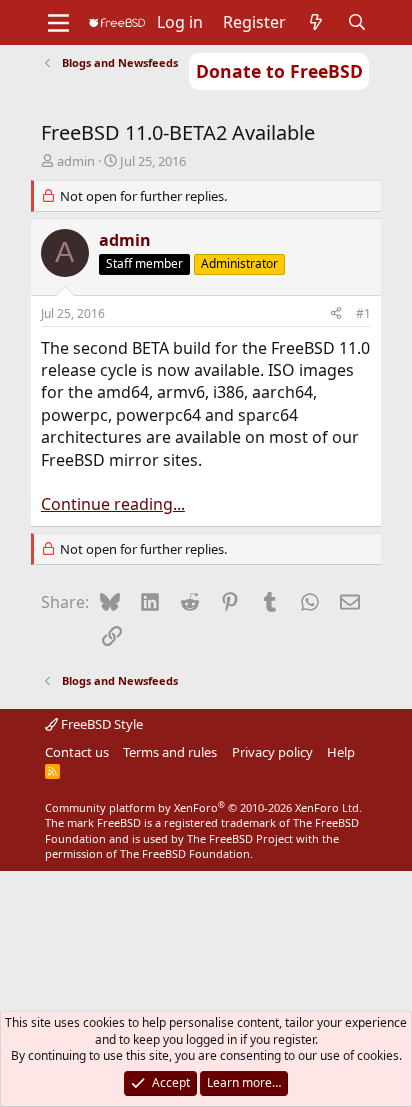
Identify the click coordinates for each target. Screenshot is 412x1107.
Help (341, 752)
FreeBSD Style (100, 724)
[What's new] (316, 22)
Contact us (77, 752)
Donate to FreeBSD (279, 71)
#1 (363, 313)
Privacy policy (272, 752)
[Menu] (58, 23)
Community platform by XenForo (203, 807)
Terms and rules (170, 752)
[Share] (336, 314)
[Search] (357, 22)
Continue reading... (113, 504)
